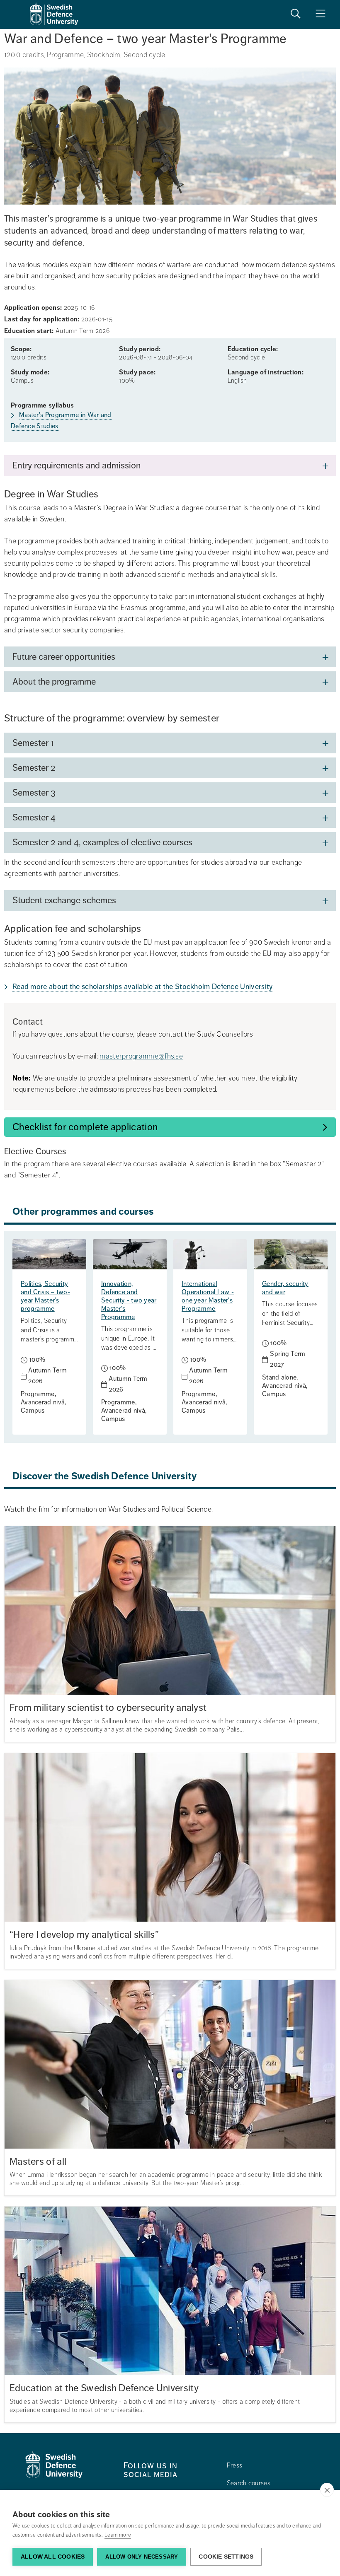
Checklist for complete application (85, 1127)
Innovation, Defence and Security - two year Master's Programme (129, 1300)
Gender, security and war (285, 1288)
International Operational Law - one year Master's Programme (208, 1296)
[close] (327, 2490)
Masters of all (38, 2162)
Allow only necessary (142, 2557)
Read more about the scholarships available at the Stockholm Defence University (142, 987)
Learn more (118, 2535)
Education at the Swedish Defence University (104, 2388)
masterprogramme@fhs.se (141, 1056)
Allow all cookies (53, 2557)
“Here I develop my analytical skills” (84, 1935)
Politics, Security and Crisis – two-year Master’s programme (45, 1296)
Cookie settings (226, 2557)
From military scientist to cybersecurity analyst (108, 1708)
